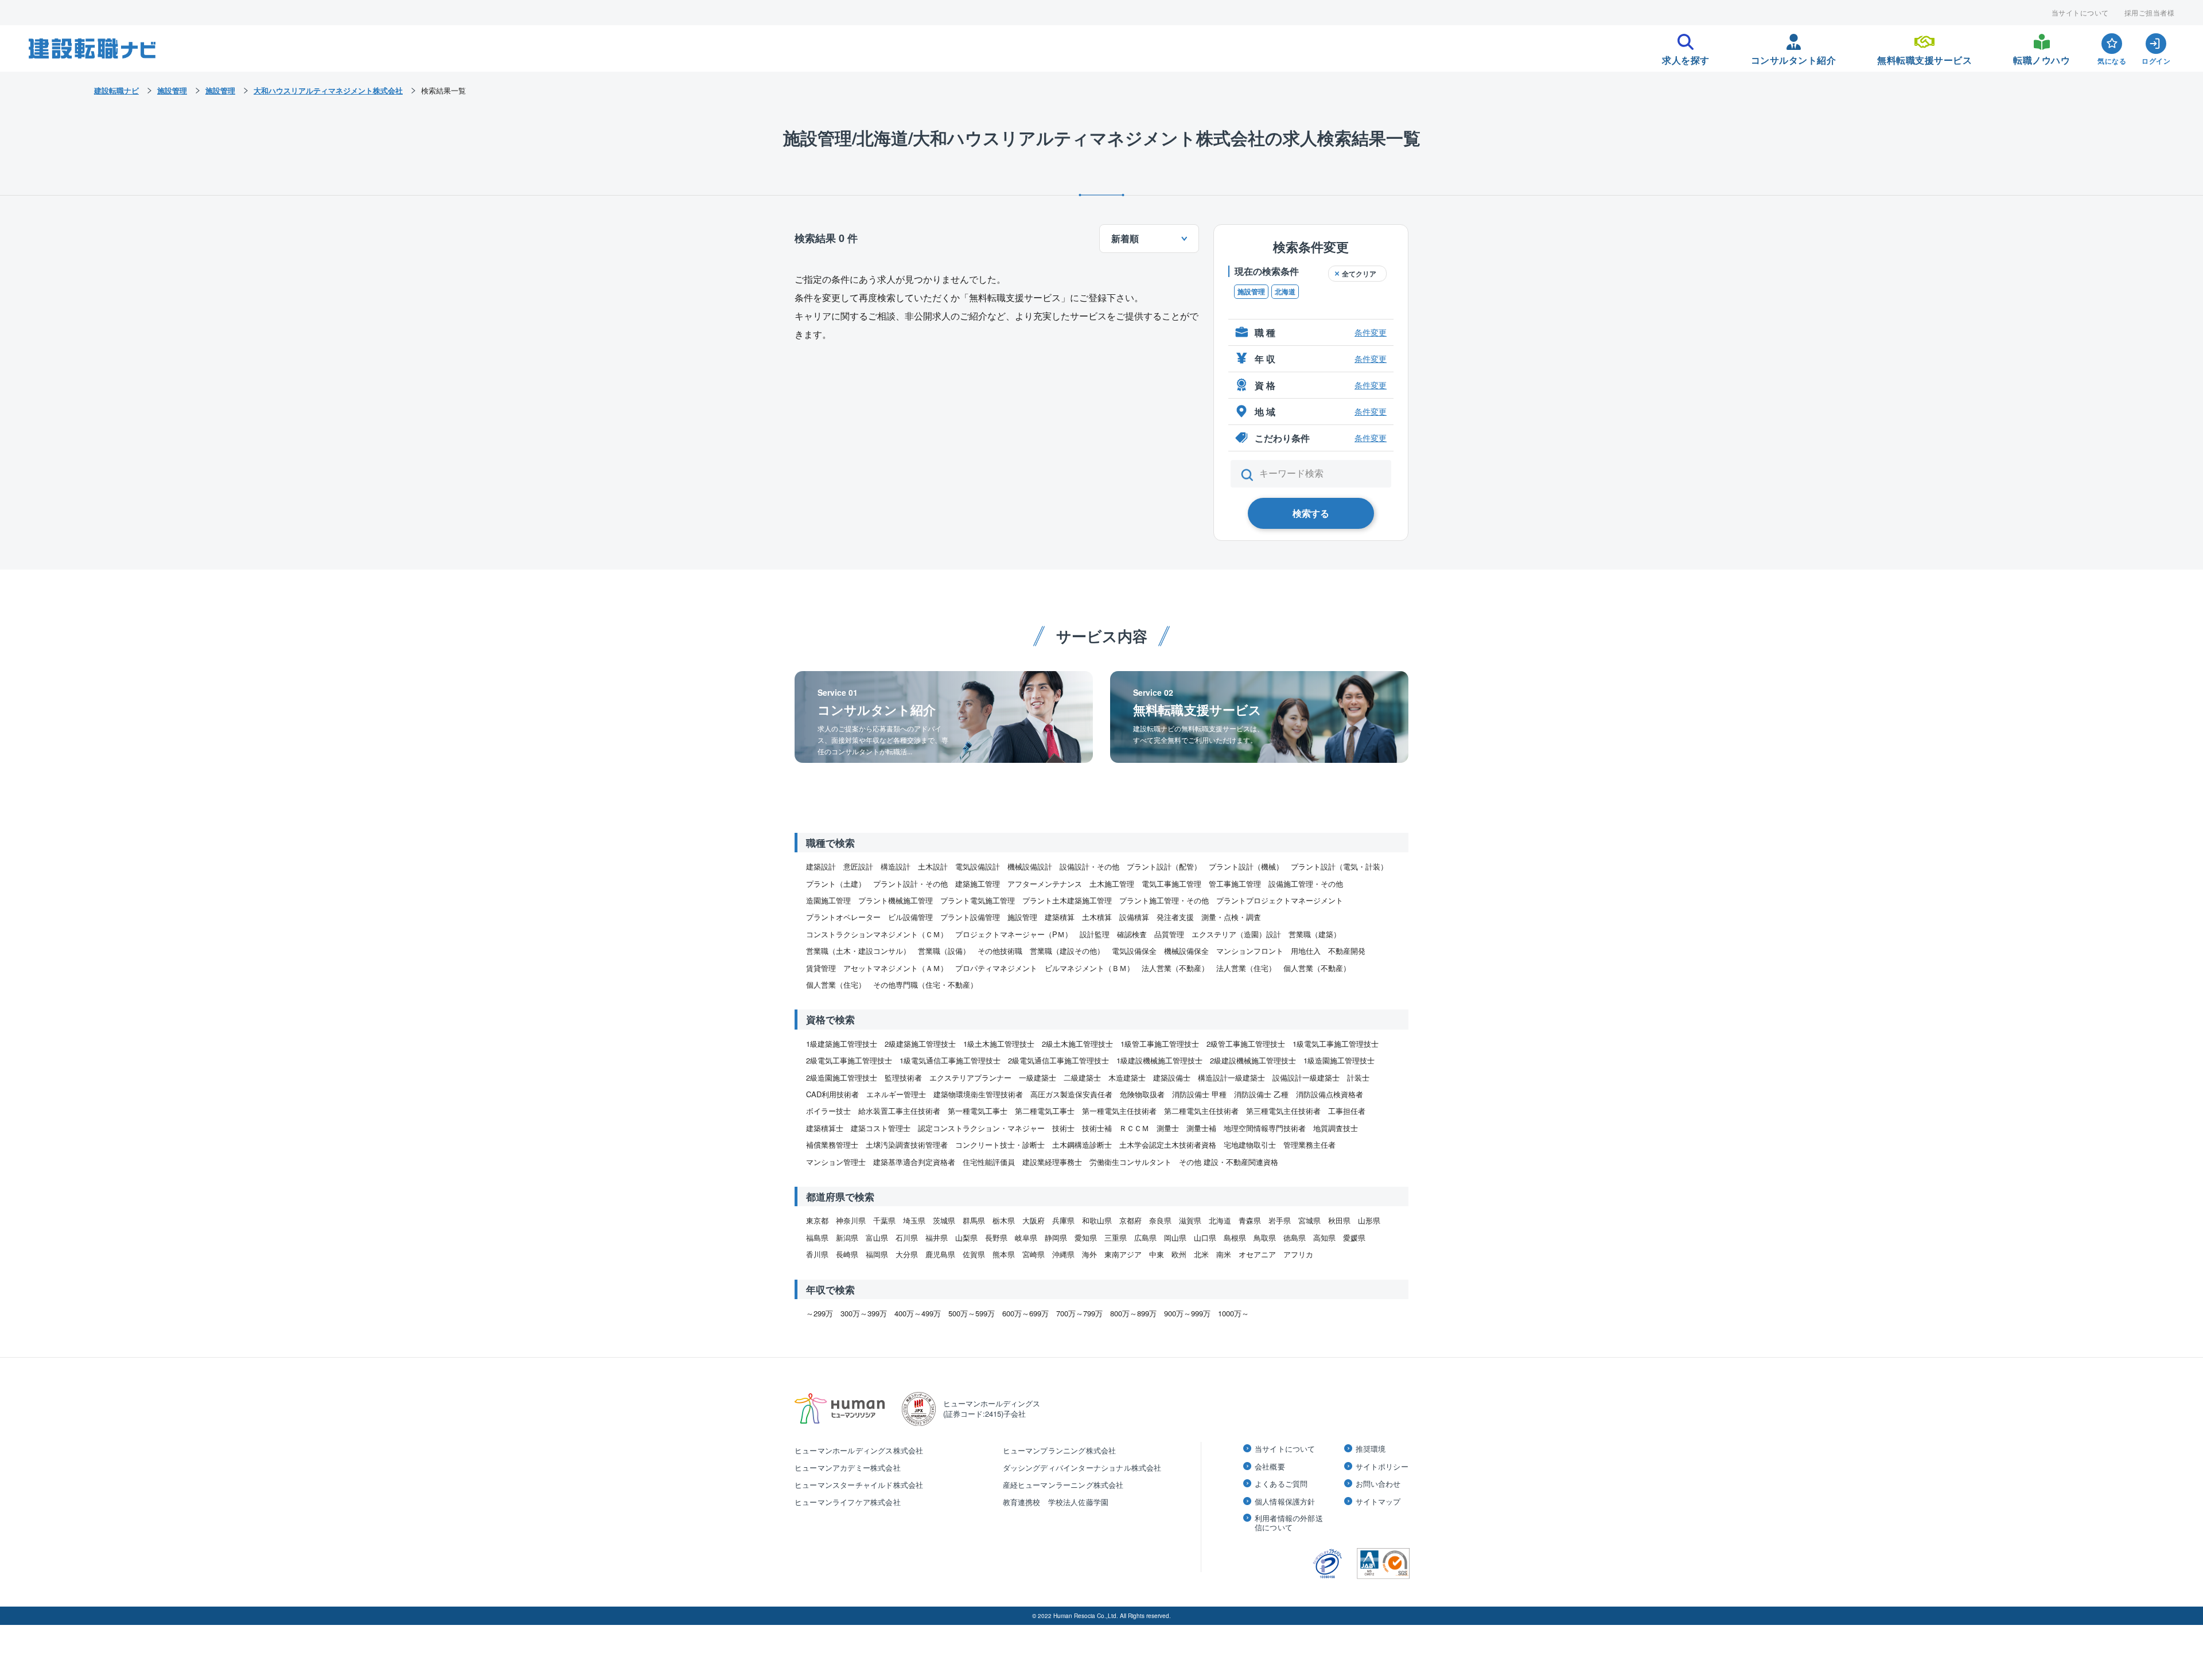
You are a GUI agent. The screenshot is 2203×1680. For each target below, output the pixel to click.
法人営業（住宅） (1246, 968)
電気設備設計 (978, 866)
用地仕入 (1306, 951)
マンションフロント (1250, 951)
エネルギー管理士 (896, 1094)
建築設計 (821, 866)
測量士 (1168, 1128)
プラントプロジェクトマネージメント (1280, 900)
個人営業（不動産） (1317, 968)
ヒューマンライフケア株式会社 (848, 1502)
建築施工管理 (978, 884)
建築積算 (1060, 917)
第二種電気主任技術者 (1201, 1111)
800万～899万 (1133, 1313)
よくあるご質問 (1281, 1484)
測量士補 (1201, 1128)
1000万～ (1233, 1313)
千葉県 (884, 1220)
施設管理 (1251, 291)
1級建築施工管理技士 (842, 1044)
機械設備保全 (1186, 951)
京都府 (1130, 1220)
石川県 (907, 1237)
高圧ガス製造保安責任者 (1071, 1094)
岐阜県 (1026, 1237)
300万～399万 (864, 1313)
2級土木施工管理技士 (1077, 1044)
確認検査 (1132, 934)
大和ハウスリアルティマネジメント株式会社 (328, 90)
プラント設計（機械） (1246, 866)
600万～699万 (1025, 1313)
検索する (1311, 513)
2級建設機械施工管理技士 (1253, 1060)
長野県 (996, 1237)
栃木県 (1004, 1220)
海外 (1089, 1254)
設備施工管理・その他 (1306, 884)
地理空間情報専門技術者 (1265, 1128)
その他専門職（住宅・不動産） (925, 985)
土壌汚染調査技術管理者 (907, 1145)
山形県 (1369, 1220)
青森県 (1250, 1220)
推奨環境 (1371, 1449)
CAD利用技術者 (832, 1094)
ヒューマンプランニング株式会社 (1060, 1450)
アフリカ (1298, 1254)
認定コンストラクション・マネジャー (981, 1128)
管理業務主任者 (1309, 1145)
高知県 (1324, 1237)
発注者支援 (1175, 917)
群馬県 (974, 1220)
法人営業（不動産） (1175, 968)
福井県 (937, 1237)
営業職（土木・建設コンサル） (858, 951)
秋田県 (1339, 1220)
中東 (1157, 1254)
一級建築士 (1038, 1077)
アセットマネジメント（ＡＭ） (896, 968)
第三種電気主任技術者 (1283, 1111)
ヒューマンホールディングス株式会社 (859, 1450)
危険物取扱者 (1142, 1094)
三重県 (1116, 1237)
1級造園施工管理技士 (1339, 1060)
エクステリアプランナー (970, 1077)
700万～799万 (1079, 1313)
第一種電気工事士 (978, 1111)
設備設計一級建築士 (1306, 1077)
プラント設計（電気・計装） (1339, 866)
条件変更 (1371, 332)
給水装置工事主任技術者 (899, 1111)
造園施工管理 (828, 900)
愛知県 (1086, 1237)
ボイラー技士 (828, 1111)
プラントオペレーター (843, 917)
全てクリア (1359, 274)
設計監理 (1095, 934)
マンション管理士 (836, 1162)
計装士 (1358, 1077)
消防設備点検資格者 (1330, 1094)
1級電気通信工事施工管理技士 (950, 1060)
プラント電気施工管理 (978, 900)
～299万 (820, 1313)
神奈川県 (851, 1220)
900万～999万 (1187, 1313)
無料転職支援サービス (1924, 57)
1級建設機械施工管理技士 (1159, 1060)
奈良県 (1160, 1220)
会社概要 (1270, 1467)
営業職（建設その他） (1067, 951)
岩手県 (1280, 1220)
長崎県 (847, 1254)
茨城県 (944, 1220)
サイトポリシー (1382, 1467)
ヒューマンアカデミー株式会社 (848, 1467)
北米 (1201, 1254)
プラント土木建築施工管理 (1067, 900)
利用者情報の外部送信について (1289, 1523)
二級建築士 (1082, 1077)
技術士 (1063, 1128)
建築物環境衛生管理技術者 (978, 1094)
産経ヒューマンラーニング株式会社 (1063, 1485)
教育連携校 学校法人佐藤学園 (1056, 1502)
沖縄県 (1063, 1254)
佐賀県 (974, 1254)
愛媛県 (1354, 1237)
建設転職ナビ (116, 90)
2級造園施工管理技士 (842, 1077)
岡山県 (1175, 1237)
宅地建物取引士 (1250, 1145)
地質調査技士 (1336, 1128)
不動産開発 (1347, 951)
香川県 (817, 1254)
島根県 (1235, 1237)
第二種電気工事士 (1045, 1111)
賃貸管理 (821, 968)
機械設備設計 (1030, 866)
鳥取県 (1265, 1237)
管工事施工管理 (1235, 884)
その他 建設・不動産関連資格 (1229, 1162)
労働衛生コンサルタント (1130, 1162)
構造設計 (896, 866)
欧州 (1179, 1254)
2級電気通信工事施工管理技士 (1058, 1060)
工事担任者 (1347, 1111)
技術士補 (1097, 1128)
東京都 (817, 1220)
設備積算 (1134, 917)
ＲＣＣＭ (1134, 1128)
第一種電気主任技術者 (1119, 1111)
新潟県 (847, 1237)
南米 (1224, 1254)
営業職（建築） (1315, 934)
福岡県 (877, 1254)
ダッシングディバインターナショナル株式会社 (1082, 1467)
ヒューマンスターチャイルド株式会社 (859, 1485)
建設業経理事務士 (1052, 1162)
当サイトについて (2080, 13)
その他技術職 (1000, 951)
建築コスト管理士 (881, 1128)
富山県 (877, 1237)
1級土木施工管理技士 (999, 1044)
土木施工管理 (1112, 884)
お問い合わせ (1378, 1484)
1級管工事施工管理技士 (1160, 1044)
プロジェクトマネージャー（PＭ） (1014, 934)
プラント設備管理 (970, 917)
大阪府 (1034, 1220)
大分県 (907, 1254)
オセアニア (1257, 1254)
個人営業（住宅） (836, 985)
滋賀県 (1190, 1220)
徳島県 (1295, 1237)
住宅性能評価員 (989, 1162)
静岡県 (1056, 1237)
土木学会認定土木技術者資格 (1168, 1145)
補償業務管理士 (832, 1145)
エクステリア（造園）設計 (1236, 934)
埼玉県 (914, 1220)
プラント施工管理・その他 (1164, 900)
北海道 (1285, 291)
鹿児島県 (940, 1254)
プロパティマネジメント (996, 968)
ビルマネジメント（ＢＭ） (1089, 968)
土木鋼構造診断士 (1082, 1145)
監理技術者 (903, 1077)
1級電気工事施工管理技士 (1336, 1044)
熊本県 (1004, 1254)
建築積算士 (825, 1128)
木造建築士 (1127, 1077)
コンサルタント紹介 (1794, 57)
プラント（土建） (836, 884)
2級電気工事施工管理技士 (849, 1060)
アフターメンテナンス (1045, 884)
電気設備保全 (1134, 951)
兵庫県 (1063, 1220)
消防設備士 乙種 (1261, 1094)
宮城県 (1309, 1220)
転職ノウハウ (2042, 57)
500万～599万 (972, 1313)
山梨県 (966, 1237)
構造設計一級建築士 (1231, 1077)
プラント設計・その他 (910, 884)
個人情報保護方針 (1285, 1502)
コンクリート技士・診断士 (1000, 1145)
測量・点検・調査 (1231, 917)
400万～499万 (918, 1313)
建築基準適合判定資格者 (914, 1162)
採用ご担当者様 (2150, 13)
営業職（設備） (944, 951)
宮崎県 (1034, 1254)
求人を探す (1686, 57)
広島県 (1145, 1237)
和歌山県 (1097, 1220)
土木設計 (933, 866)
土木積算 (1097, 917)
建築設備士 (1172, 1077)
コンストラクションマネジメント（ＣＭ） (877, 934)
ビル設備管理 (910, 917)
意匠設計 (858, 866)
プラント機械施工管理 (896, 900)
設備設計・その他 (1089, 866)
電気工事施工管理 (1171, 884)
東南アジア (1123, 1254)
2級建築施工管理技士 (920, 1044)
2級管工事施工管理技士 (1246, 1044)
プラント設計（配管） (1164, 866)
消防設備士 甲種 (1199, 1094)
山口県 (1205, 1237)
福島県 (817, 1237)
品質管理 (1169, 934)
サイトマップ (1378, 1502)
